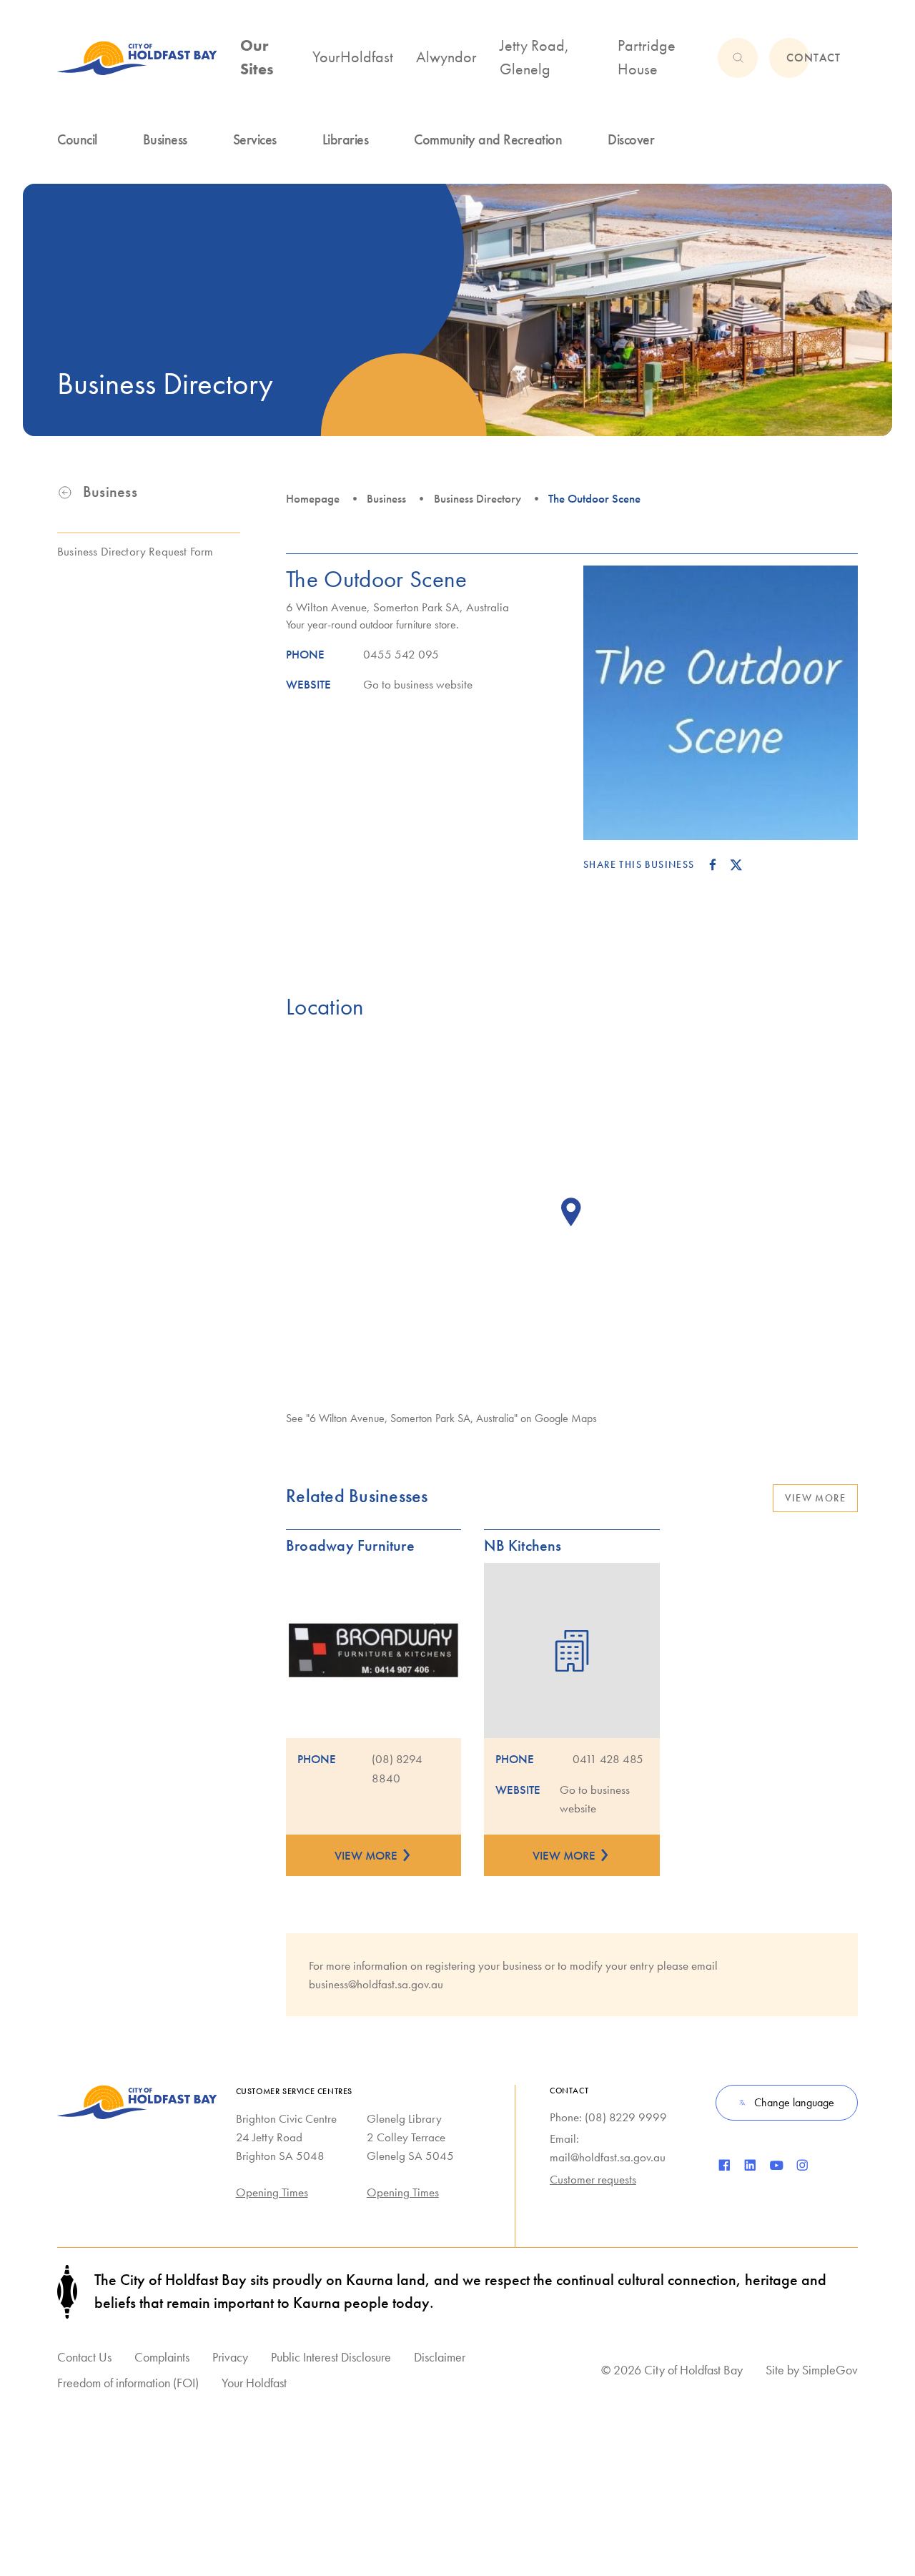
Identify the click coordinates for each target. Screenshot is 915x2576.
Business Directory (478, 498)
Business (386, 498)
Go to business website (418, 684)
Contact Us (84, 2357)
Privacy (230, 2357)
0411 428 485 (608, 1759)
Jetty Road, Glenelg (534, 58)
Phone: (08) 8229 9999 (608, 2117)
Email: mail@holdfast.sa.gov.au (608, 2148)
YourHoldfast (353, 57)
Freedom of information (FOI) (128, 2383)
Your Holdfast (254, 2383)
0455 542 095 (401, 654)
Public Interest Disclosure (331, 2357)
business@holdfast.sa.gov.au (376, 1984)
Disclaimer (440, 2357)
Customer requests (593, 2179)
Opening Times (272, 2192)
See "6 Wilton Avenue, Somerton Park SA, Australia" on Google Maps (441, 1418)
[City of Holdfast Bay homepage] (137, 58)
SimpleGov (830, 2370)
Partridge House (647, 58)
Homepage (313, 498)
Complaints (162, 2357)
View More (815, 1498)
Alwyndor (446, 57)
